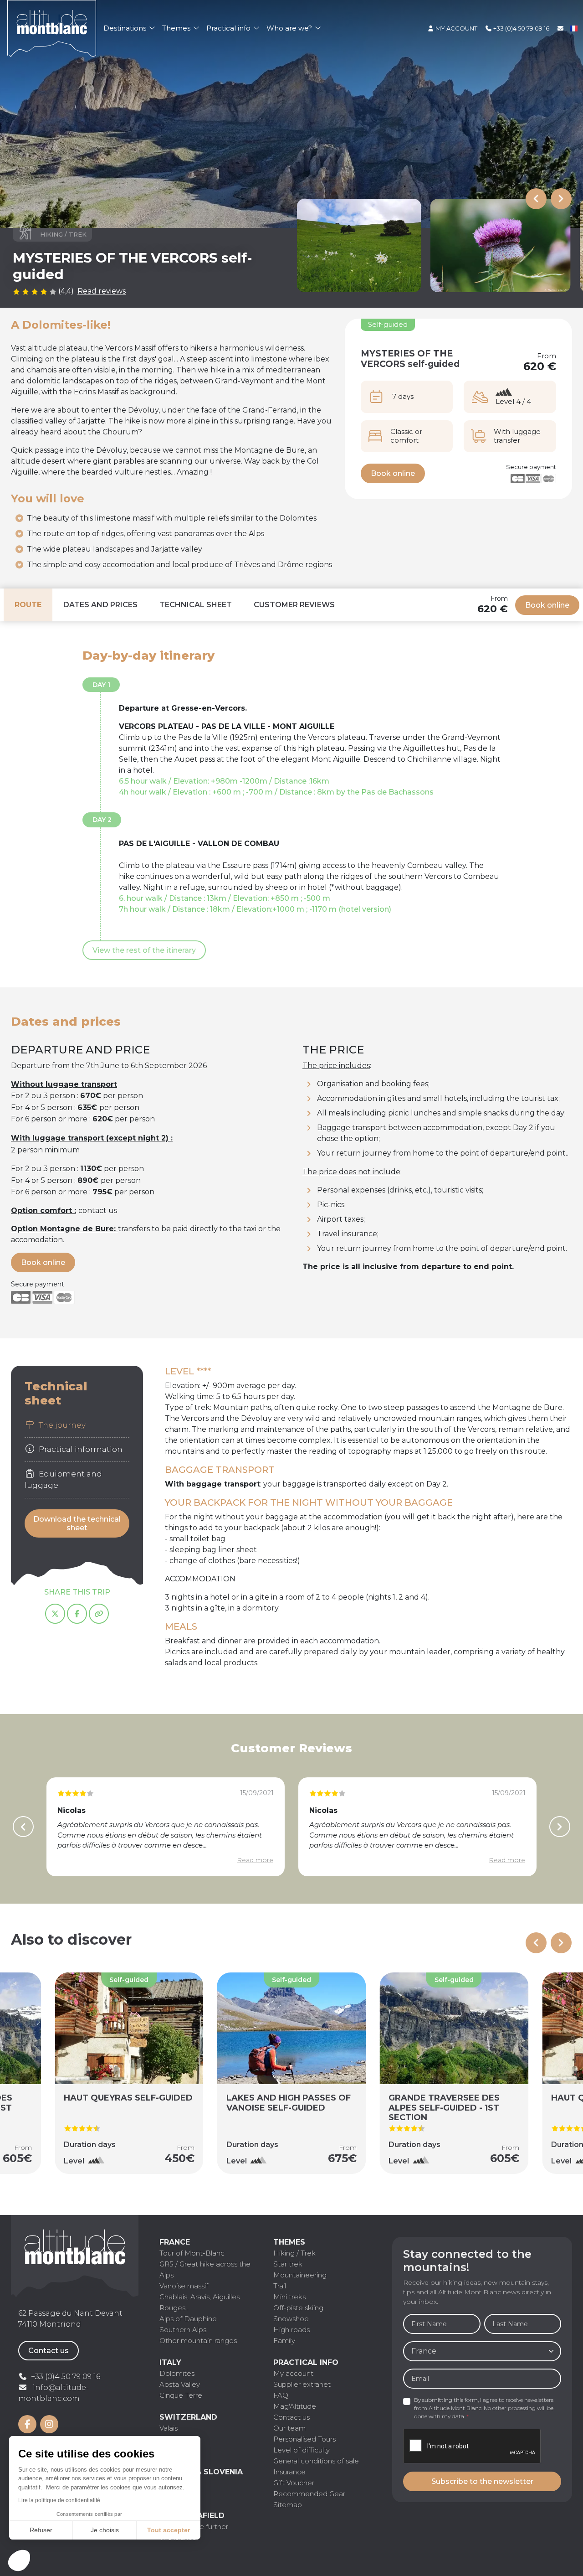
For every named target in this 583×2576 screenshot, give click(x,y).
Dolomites (177, 2373)
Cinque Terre (181, 2395)
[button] (19, 2561)
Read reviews (102, 291)
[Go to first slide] (561, 1943)
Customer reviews (294, 605)
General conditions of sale (316, 2461)
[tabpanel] (368, 1526)
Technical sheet (196, 605)
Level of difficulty (302, 2450)
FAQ (281, 2395)
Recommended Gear (309, 2494)
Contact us (49, 2351)
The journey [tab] (61, 1425)
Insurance (289, 2472)
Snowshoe (291, 2319)
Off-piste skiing (298, 2308)
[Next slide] (561, 199)
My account (456, 28)
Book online (393, 473)
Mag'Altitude (295, 2406)
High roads (291, 2330)
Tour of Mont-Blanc (192, 2253)
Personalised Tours (304, 2439)
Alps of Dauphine (188, 2319)
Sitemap (288, 2505)
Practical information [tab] (80, 1450)
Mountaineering (300, 2275)
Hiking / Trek (294, 2253)
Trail (280, 2286)
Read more (255, 1860)
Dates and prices (100, 605)
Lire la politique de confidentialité (59, 2500)
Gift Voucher (294, 2483)
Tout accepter (169, 2530)
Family (284, 2341)
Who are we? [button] (290, 28)
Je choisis (105, 2530)
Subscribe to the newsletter (482, 2481)
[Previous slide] (536, 199)
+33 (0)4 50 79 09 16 (521, 28)
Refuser (41, 2530)
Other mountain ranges (198, 2341)
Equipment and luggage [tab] (63, 1480)
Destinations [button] (126, 28)
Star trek (288, 2264)
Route (28, 605)
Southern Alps (183, 2330)
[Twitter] (55, 1614)
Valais (169, 2428)
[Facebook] (77, 1614)
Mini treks (289, 2297)
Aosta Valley (180, 2384)
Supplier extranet (302, 2384)
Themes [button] (177, 28)
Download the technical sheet (77, 1523)
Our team (289, 2428)
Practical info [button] (229, 28)
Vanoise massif (184, 2286)
